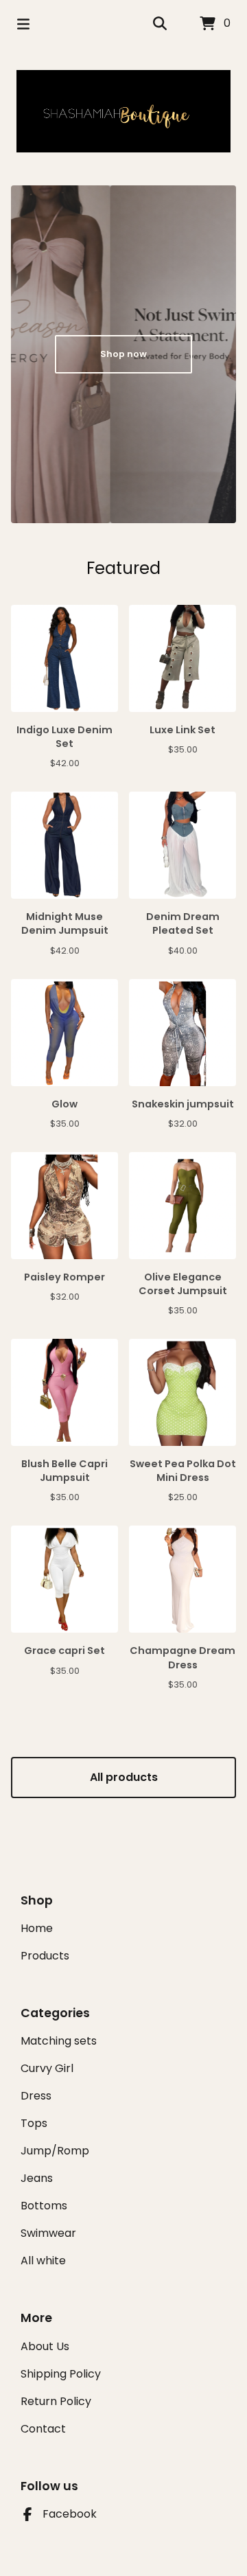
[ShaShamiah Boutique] (123, 111)
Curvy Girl (47, 2068)
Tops (34, 2123)
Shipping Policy (61, 2374)
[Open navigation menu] (23, 24)
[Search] (160, 24)
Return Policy (56, 2401)
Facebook (70, 2514)
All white (43, 2261)
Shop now (123, 354)
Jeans (37, 2178)
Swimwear (48, 2233)
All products (124, 1777)
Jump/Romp (55, 2151)
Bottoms (44, 2206)
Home (37, 1928)
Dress (36, 2096)
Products (45, 1956)
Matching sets (59, 2041)
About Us (45, 2346)
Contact (43, 2429)
